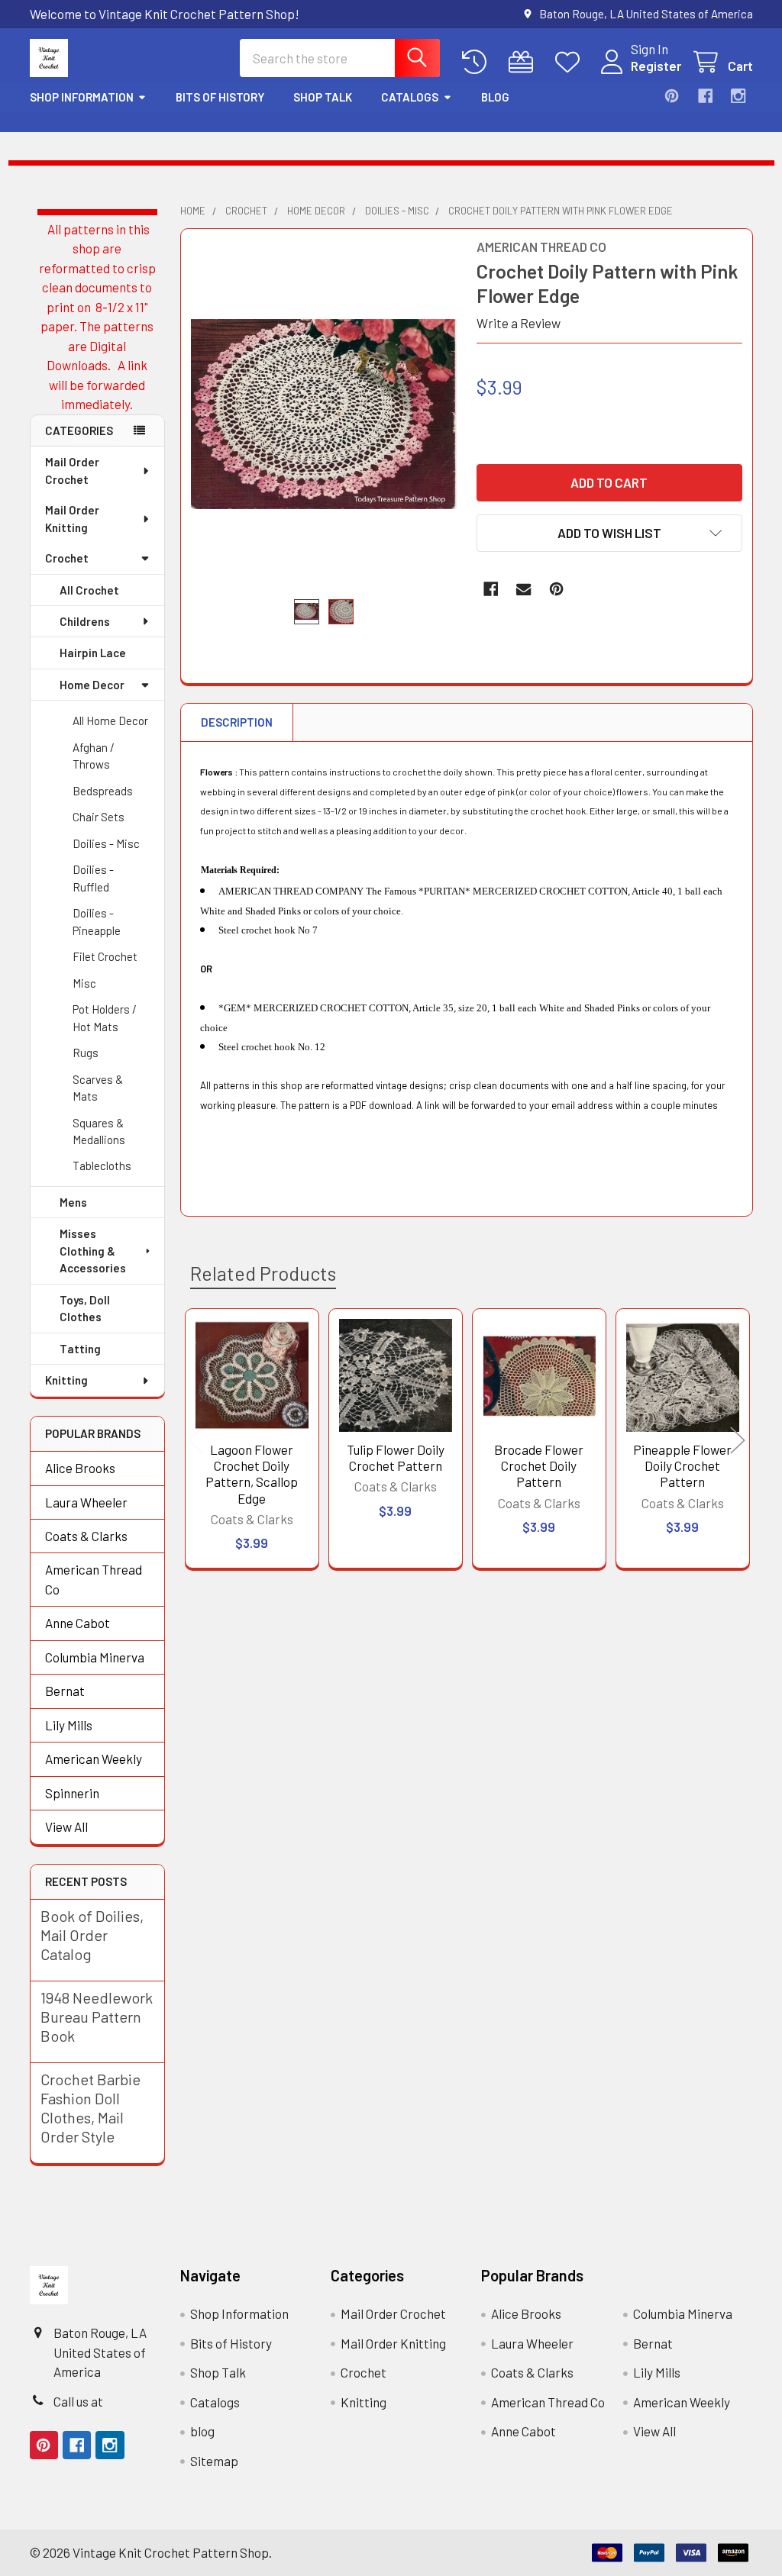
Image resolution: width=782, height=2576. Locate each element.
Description (237, 722)
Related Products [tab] (263, 1273)
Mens (73, 1202)
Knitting (66, 1380)
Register (656, 66)
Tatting (80, 1349)
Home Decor (92, 685)
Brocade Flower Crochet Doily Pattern (539, 1466)
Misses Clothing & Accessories (93, 1251)
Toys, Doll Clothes (85, 1309)
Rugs (86, 1053)
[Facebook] (705, 96)
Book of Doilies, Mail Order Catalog (92, 1935)
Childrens (85, 621)
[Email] (523, 589)
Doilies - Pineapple (97, 922)
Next (738, 1441)
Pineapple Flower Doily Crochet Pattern (682, 1466)
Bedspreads (103, 791)
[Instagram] (738, 96)
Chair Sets (99, 817)
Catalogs (410, 97)
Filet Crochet (105, 956)
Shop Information (82, 97)
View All (66, 1826)
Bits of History (220, 97)
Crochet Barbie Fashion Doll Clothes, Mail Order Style (90, 2108)
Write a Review (519, 323)
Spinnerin (72, 1793)
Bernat (65, 1691)
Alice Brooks (80, 1468)
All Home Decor (110, 721)
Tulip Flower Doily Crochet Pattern (396, 1457)
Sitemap (214, 2461)
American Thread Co (94, 1579)
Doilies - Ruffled (93, 878)
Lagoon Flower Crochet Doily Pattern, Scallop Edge (252, 1474)
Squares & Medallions (99, 1132)
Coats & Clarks (86, 1536)
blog (495, 97)
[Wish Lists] (571, 62)
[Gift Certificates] (525, 62)
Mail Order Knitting (72, 519)
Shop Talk (323, 97)
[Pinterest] (672, 96)
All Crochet (89, 590)
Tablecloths (102, 1165)
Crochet (67, 558)
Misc (84, 983)
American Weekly (94, 1759)
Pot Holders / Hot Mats (105, 1018)
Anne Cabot (78, 1623)
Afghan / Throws (94, 756)
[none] (324, 414)
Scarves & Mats (98, 1088)
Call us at (78, 2401)
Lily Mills (69, 1725)
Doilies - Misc (106, 843)
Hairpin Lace (93, 653)
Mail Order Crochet (72, 471)
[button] (609, 533)
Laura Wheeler (86, 1502)
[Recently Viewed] (478, 62)
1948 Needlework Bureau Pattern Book (97, 2017)
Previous (195, 1441)
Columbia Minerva (95, 1657)
